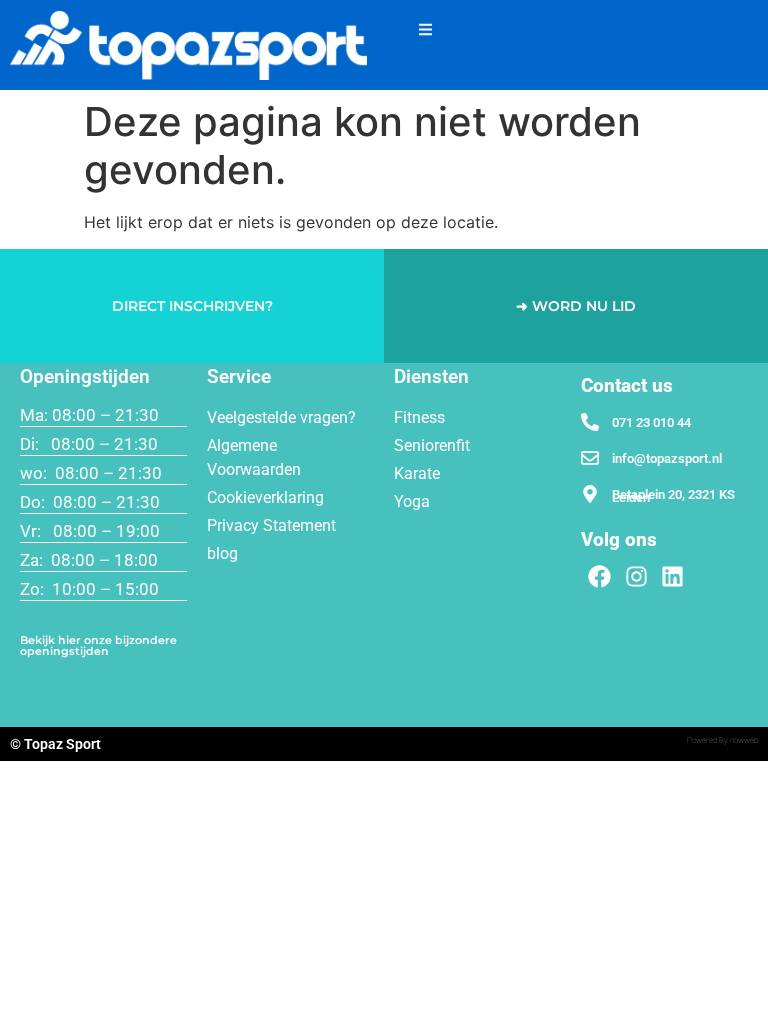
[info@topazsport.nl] (590, 458)
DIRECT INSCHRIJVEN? (192, 306)
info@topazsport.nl (667, 458)
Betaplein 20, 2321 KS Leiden (673, 496)
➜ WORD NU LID (576, 306)
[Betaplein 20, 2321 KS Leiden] (590, 494)
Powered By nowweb (722, 740)
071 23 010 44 (651, 422)
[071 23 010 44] (590, 422)
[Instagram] (636, 576)
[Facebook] (599, 576)
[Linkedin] (673, 576)
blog (222, 553)
